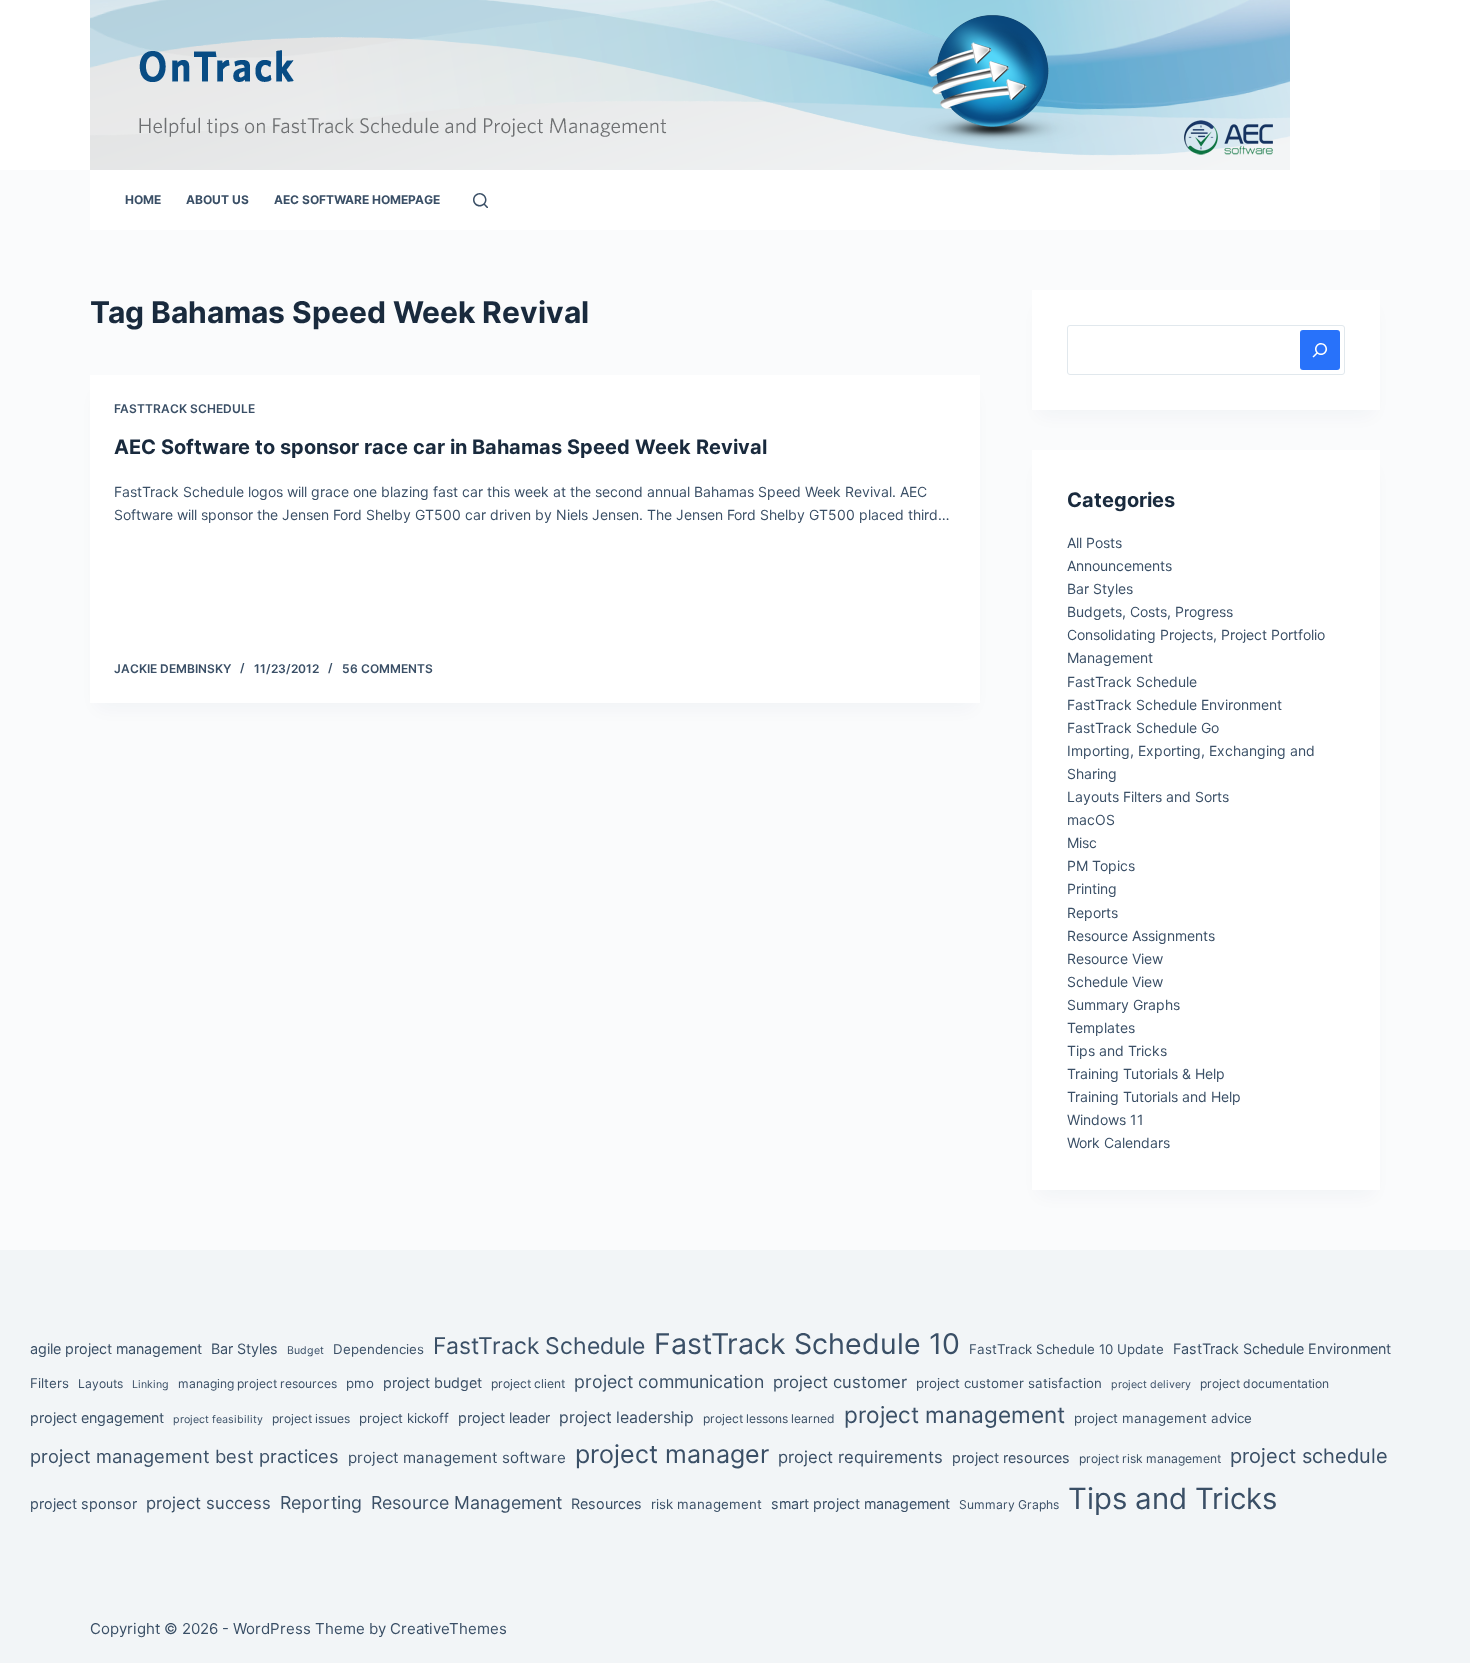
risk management (706, 1504)
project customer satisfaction (1009, 1383)
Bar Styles (1100, 588)
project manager (672, 1454)
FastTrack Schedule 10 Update (1066, 1349)
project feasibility (218, 1419)
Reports (1092, 912)
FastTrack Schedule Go (1143, 727)
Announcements (1119, 565)
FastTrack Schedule (184, 408)
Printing (1092, 888)
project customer (840, 1382)
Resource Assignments (1141, 935)
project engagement (97, 1417)
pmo (360, 1383)
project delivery (1151, 1384)
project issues (311, 1418)
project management (954, 1414)
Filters (49, 1383)
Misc (1082, 842)
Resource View (1115, 958)
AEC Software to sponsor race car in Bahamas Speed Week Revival (440, 447)
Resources (606, 1503)
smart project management (860, 1503)
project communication (669, 1381)
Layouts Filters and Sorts (1148, 796)
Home (143, 199)
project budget (432, 1382)
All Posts (1094, 542)
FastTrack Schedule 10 (807, 1343)
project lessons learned (769, 1418)
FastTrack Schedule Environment (1174, 704)
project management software (457, 1457)
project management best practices (184, 1456)
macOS (1091, 819)
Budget (305, 1350)
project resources (1011, 1457)
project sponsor (83, 1503)
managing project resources (257, 1383)
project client (528, 1383)
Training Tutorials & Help (1146, 1073)
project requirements (860, 1457)
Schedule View (1115, 981)
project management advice (1163, 1418)
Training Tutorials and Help (1154, 1096)
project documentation (1264, 1383)
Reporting (321, 1502)
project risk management (1150, 1458)
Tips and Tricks (1117, 1050)
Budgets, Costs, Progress (1150, 611)
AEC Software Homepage (357, 199)
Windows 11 (1105, 1119)
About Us (217, 199)
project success (208, 1503)
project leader (504, 1417)
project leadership (626, 1417)
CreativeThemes (448, 1628)
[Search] (480, 200)
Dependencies (378, 1349)
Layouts (100, 1383)
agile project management (116, 1348)
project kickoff (404, 1418)
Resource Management (466, 1502)
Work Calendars (1118, 1142)
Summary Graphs (1123, 1004)
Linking (150, 1384)
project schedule (1309, 1456)
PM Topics (1101, 865)
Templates (1101, 1027)
